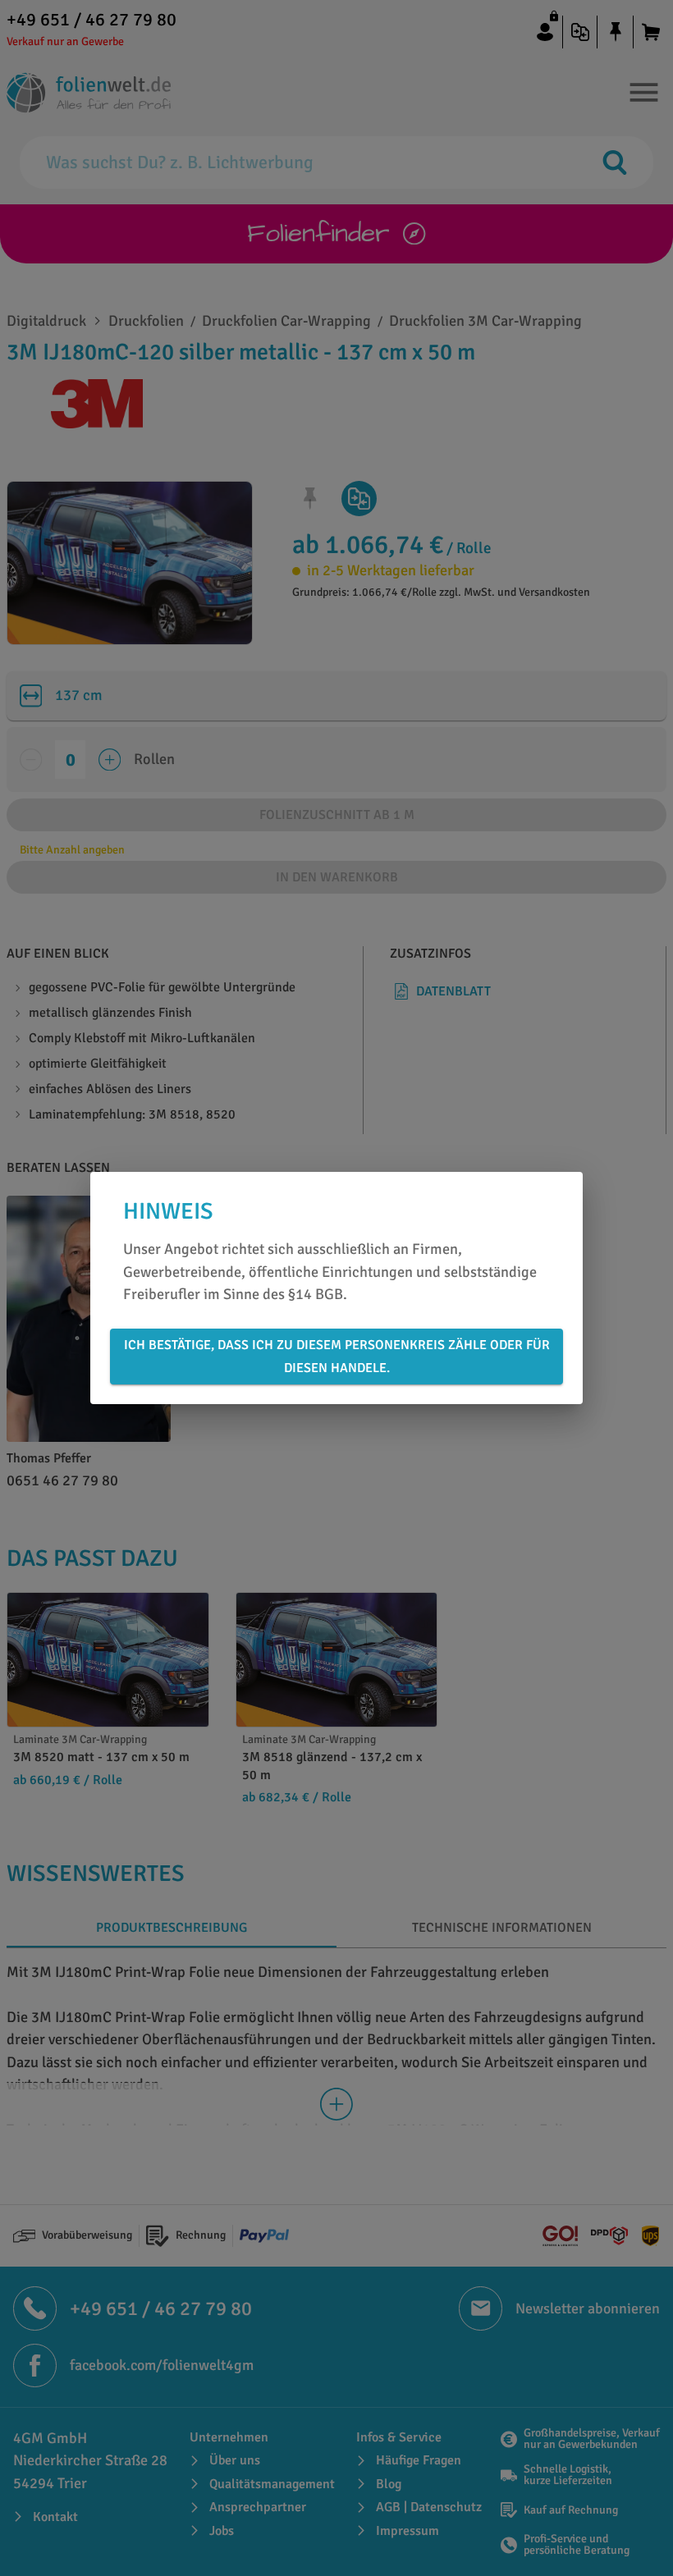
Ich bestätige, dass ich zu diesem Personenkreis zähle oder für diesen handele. (337, 1357)
